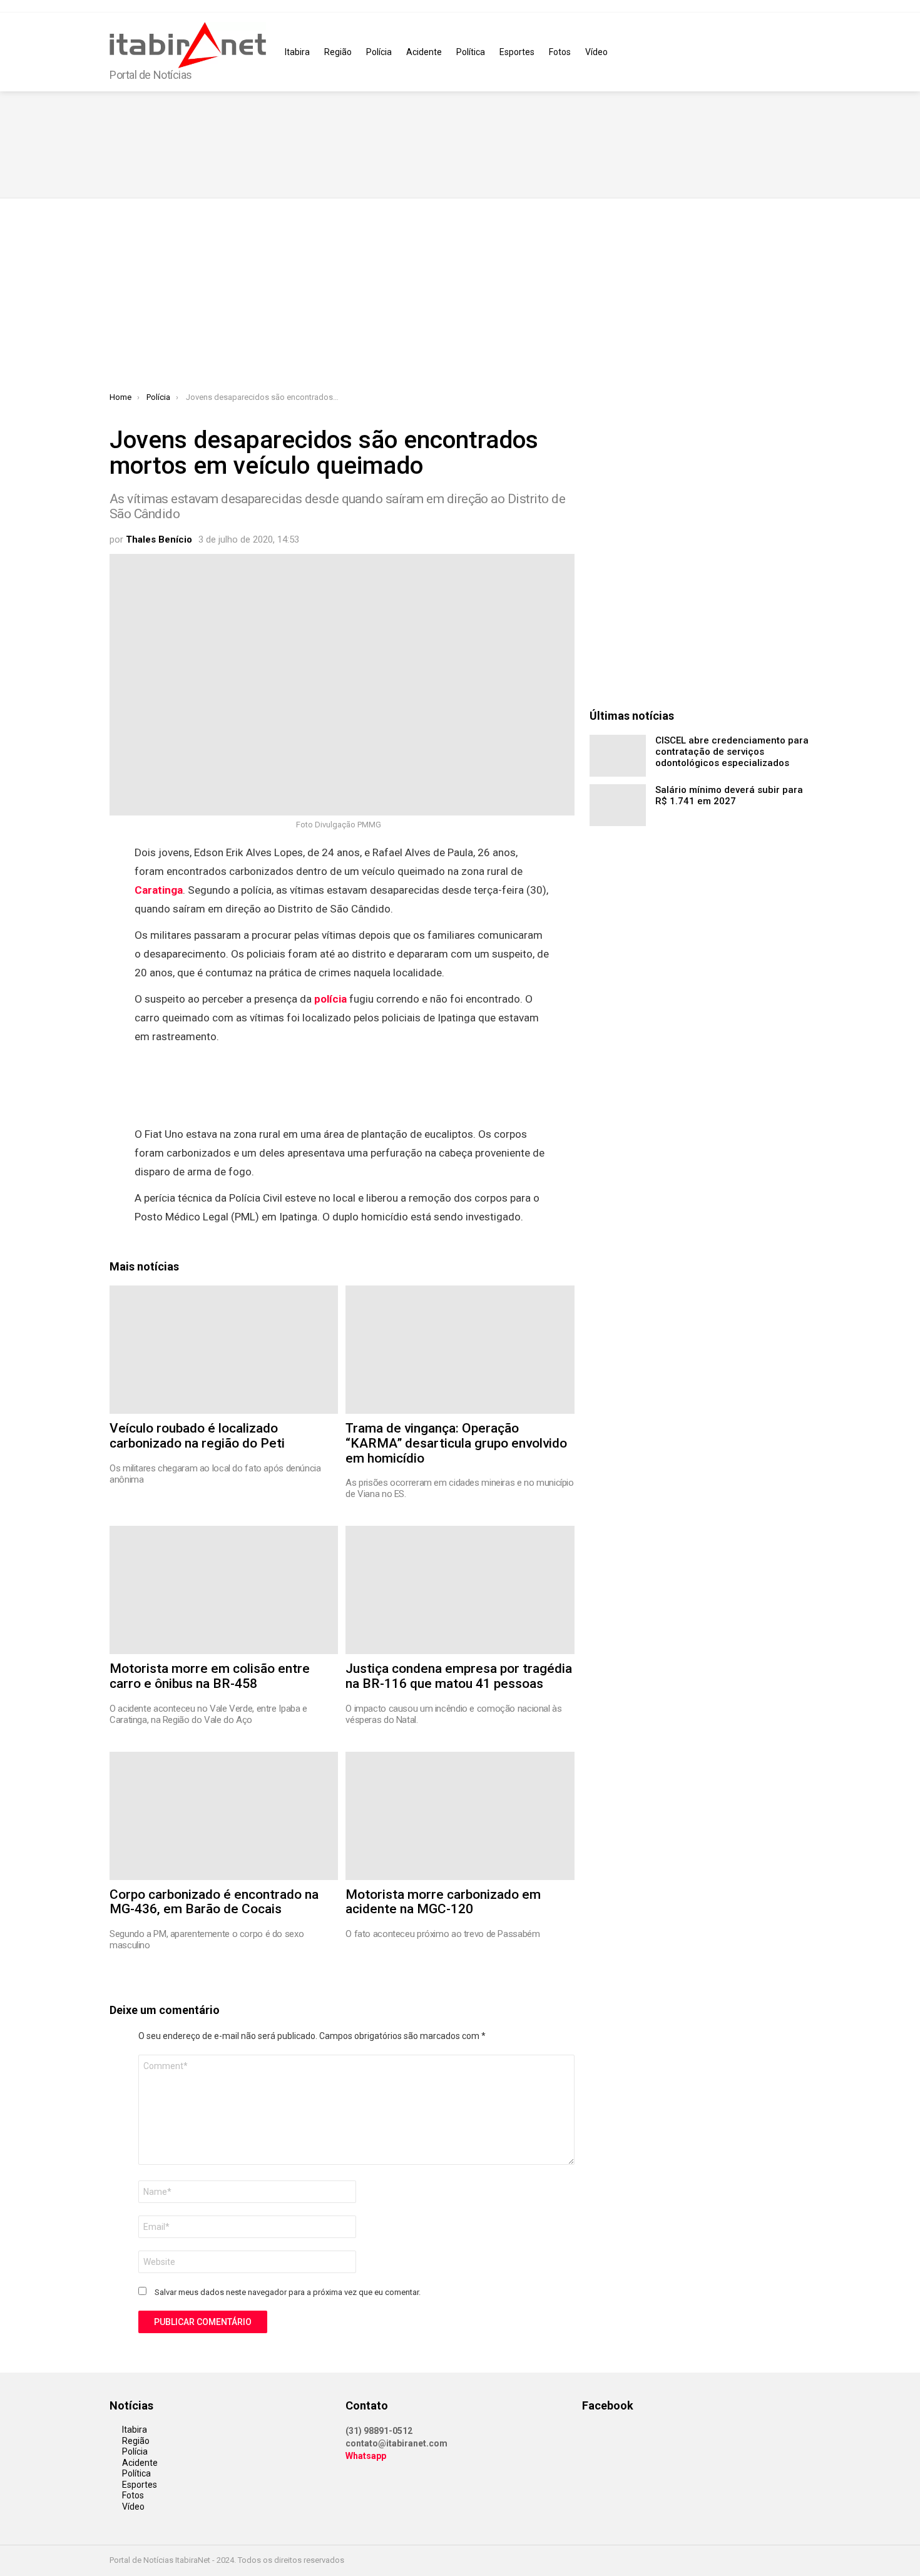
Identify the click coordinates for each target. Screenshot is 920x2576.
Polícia (379, 52)
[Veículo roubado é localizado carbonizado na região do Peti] (224, 1350)
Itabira (297, 52)
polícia (330, 999)
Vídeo (596, 52)
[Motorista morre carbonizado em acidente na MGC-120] (460, 1816)
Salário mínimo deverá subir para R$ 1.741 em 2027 (729, 795)
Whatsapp (366, 2456)
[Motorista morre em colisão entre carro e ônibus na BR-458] (224, 1590)
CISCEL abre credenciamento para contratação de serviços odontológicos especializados (732, 752)
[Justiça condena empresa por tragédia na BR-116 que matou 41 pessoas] (460, 1590)
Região (338, 52)
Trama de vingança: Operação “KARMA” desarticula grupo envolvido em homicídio (456, 1443)
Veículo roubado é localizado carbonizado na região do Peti (197, 1436)
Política (471, 52)
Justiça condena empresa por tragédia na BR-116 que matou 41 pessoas (459, 1676)
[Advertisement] (460, 299)
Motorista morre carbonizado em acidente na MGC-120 (443, 1902)
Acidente (424, 52)
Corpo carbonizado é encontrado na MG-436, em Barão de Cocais (214, 1902)
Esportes (517, 52)
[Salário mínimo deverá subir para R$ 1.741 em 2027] (618, 805)
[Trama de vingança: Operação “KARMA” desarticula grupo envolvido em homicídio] (460, 1350)
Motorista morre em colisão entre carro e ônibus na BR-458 (210, 1676)
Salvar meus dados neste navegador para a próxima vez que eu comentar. (288, 2292)
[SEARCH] (803, 52)
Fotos (560, 52)
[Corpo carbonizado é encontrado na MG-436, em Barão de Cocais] (224, 1816)
